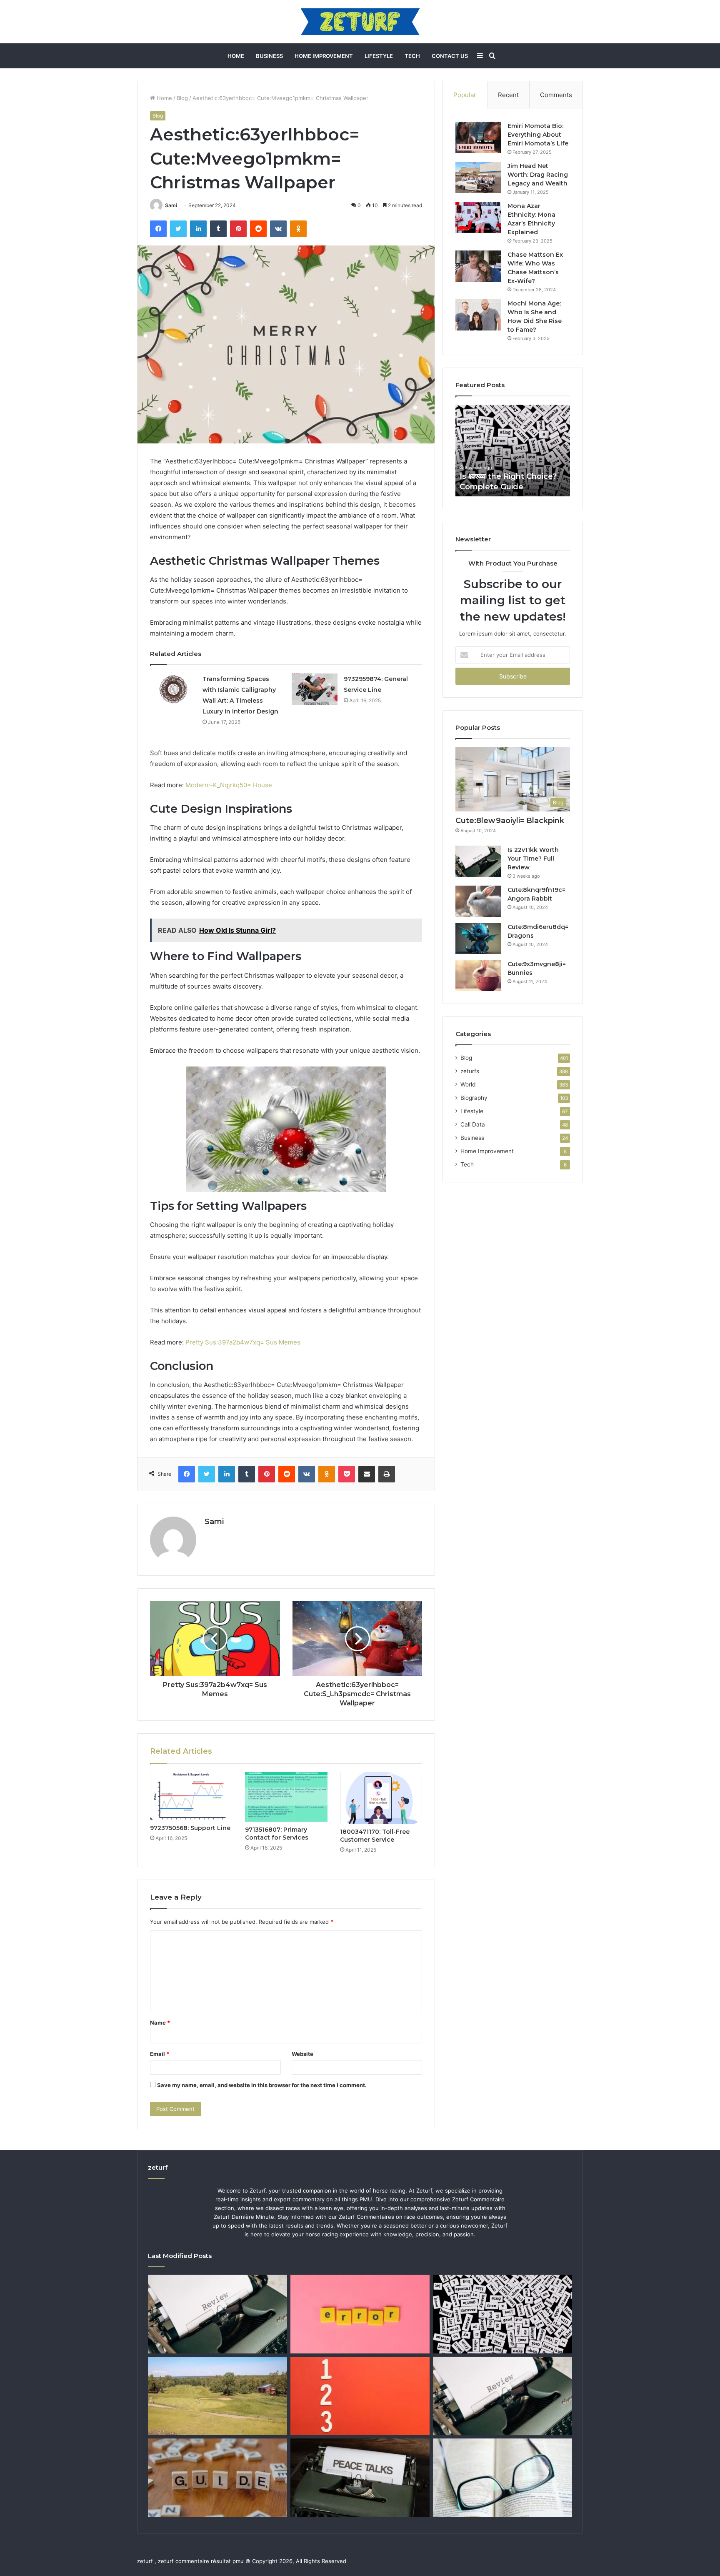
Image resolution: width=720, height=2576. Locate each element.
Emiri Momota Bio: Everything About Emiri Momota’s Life (538, 135)
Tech (412, 56)
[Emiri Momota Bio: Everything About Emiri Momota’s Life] (478, 137)
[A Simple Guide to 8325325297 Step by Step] (360, 2396)
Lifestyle (379, 56)
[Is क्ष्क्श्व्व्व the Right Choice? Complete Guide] (502, 2314)
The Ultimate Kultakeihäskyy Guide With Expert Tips (512, 476)
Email (160, 2054)
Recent (508, 95)
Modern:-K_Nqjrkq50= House (229, 785)
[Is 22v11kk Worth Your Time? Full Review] (478, 861)
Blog (182, 98)
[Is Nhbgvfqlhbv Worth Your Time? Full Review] (502, 2396)
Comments (556, 95)
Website (302, 2054)
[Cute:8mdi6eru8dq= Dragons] (478, 938)
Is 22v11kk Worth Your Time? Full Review (533, 859)
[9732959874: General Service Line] (315, 689)
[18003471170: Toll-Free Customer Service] (381, 1798)
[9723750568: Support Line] (191, 1796)
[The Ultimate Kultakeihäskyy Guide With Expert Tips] (217, 2396)
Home (236, 56)
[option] (513, 451)
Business (269, 56)
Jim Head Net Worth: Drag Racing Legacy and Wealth (538, 175)
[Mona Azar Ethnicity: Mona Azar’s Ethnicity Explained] (478, 217)
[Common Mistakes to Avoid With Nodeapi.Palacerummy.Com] (360, 2314)
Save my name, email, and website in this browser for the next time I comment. (262, 2085)
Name (160, 2023)
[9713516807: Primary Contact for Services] (286, 1797)
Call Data (473, 1124)
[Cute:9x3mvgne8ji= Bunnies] (478, 975)
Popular (465, 95)
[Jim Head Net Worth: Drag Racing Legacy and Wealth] (478, 177)
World (468, 1084)
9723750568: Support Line (190, 1828)
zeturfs (470, 1071)
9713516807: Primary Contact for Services (277, 1834)
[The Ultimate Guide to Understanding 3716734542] (502, 2478)
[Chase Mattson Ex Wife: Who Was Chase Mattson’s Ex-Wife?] (478, 266)
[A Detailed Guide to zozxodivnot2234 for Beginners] (217, 2478)
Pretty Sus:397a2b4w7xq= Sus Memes (243, 1342)
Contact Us (450, 56)
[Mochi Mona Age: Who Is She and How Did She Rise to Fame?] (478, 315)
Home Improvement (324, 56)
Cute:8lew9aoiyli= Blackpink (510, 821)
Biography (474, 1098)
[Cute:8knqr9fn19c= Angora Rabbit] (478, 901)
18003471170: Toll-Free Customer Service (375, 1836)
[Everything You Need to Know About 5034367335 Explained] (360, 2478)
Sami (171, 205)
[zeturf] (360, 22)
